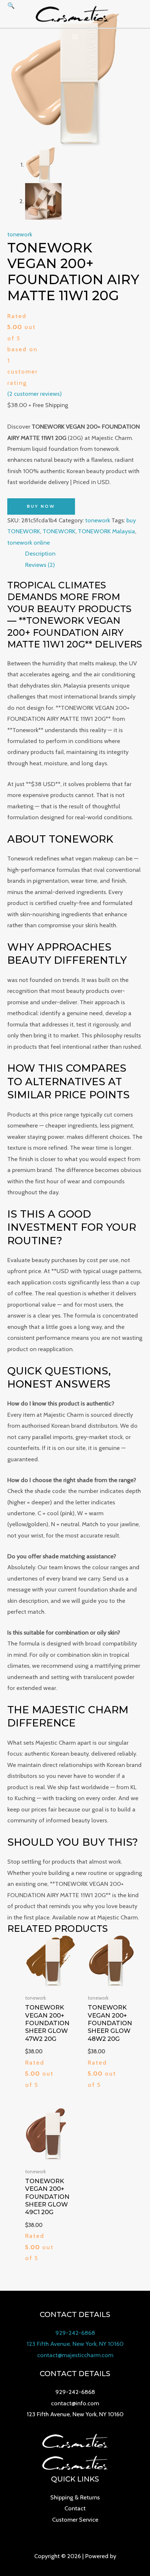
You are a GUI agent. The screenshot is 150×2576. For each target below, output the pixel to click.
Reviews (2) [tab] (40, 565)
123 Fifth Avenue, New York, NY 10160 (75, 2344)
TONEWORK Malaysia (106, 531)
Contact (75, 2508)
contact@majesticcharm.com (75, 2355)
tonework (20, 234)
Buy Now (41, 506)
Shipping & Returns (75, 2497)
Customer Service (75, 2519)
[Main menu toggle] (75, 37)
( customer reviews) (35, 394)
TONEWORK (59, 531)
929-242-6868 (75, 2333)
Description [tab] (40, 553)
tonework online (29, 542)
